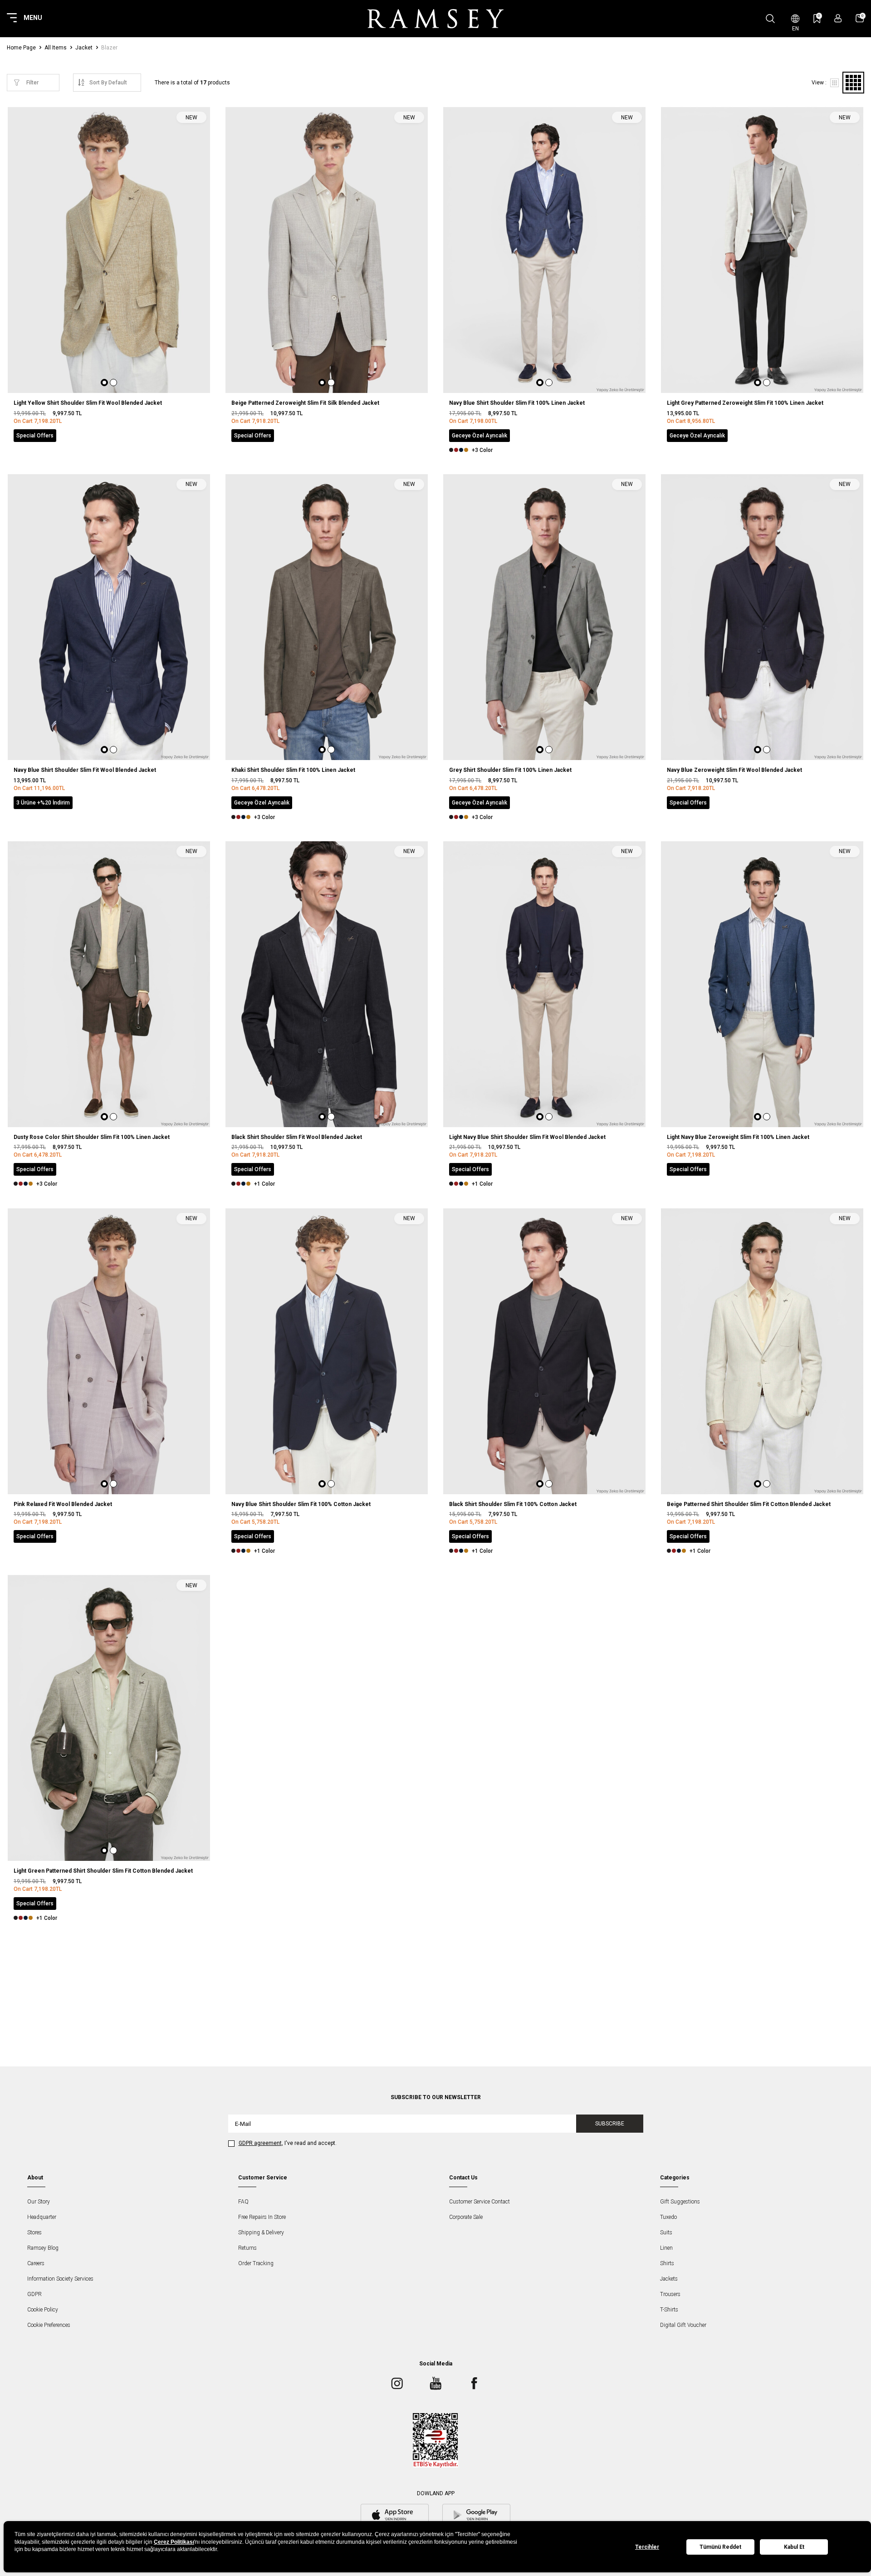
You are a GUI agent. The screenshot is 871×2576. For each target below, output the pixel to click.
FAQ (243, 2202)
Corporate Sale (466, 2217)
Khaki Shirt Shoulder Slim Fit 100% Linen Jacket (293, 770)
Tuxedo (668, 2217)
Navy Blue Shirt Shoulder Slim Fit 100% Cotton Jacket (301, 1504)
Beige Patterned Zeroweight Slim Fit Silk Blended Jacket (305, 403)
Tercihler (647, 2547)
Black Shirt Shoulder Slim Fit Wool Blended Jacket (297, 1137)
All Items (56, 48)
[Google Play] (476, 2516)
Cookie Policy (43, 2310)
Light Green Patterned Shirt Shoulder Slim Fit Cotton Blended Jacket (103, 1871)
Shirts (667, 2263)
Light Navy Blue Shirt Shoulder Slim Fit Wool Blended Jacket (527, 1137)
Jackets (669, 2279)
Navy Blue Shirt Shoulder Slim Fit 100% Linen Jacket (517, 403)
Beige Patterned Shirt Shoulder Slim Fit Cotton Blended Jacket (749, 1504)
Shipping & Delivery (261, 2233)
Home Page (21, 48)
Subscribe (610, 2124)
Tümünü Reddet (720, 2547)
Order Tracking (256, 2263)
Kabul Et (794, 2547)
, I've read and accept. (288, 2143)
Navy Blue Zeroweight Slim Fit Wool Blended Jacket (734, 770)
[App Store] (395, 2516)
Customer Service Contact (480, 2202)
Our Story (39, 2202)
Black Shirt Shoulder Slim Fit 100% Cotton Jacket (513, 1504)
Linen (666, 2248)
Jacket (84, 48)
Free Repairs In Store (262, 2217)
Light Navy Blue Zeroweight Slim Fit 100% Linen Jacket (738, 1137)
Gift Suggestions (680, 2202)
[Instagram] (397, 2384)
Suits (666, 2233)
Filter (32, 83)
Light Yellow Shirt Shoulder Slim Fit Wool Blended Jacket (88, 403)
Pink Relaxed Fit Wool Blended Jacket (63, 1504)
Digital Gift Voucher (683, 2325)
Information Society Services (60, 2279)
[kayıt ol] (838, 18)
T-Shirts (669, 2310)
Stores (34, 2233)
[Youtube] (435, 2384)
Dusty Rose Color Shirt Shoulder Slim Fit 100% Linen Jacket (92, 1137)
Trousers (670, 2294)
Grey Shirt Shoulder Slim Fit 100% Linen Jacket (510, 770)
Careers (36, 2263)
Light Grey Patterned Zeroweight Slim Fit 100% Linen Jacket (745, 403)
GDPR (34, 2294)
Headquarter (42, 2217)
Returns (247, 2248)
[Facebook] (474, 2384)
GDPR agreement (260, 2143)
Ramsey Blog (43, 2248)
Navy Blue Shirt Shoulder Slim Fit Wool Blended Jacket (85, 770)
